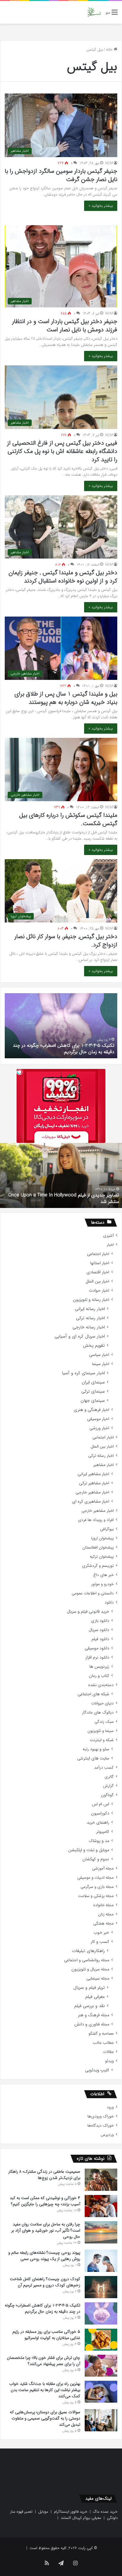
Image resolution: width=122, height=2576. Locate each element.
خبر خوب (101, 1933)
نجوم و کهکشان (96, 1859)
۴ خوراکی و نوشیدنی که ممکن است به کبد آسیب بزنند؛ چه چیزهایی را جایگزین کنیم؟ (45, 2201)
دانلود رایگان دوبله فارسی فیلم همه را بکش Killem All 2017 (62, 1202)
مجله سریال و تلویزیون (90, 1969)
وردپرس (107, 2135)
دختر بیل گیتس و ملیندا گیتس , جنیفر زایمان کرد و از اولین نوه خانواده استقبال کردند (63, 577)
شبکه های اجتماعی (93, 1694)
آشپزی (108, 1236)
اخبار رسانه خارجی (89, 1327)
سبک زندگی (104, 1722)
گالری (109, 1777)
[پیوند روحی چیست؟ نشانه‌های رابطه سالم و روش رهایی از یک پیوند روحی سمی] (101, 2261)
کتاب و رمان (99, 1676)
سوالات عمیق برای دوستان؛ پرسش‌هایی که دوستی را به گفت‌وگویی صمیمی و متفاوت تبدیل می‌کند (45, 2418)
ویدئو (109, 2061)
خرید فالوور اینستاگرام (71, 2512)
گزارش (108, 1786)
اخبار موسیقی (98, 1419)
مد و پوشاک (99, 1841)
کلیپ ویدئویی (97, 2070)
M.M (109, 163)
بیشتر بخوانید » (101, 206)
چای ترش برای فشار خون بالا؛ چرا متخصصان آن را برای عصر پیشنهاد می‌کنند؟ (44, 2361)
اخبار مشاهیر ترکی (94, 1483)
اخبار (110, 1245)
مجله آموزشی (103, 1868)
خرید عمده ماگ (105, 2512)
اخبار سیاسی (99, 1355)
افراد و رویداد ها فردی (96, 1520)
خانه (110, 50)
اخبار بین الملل (97, 1281)
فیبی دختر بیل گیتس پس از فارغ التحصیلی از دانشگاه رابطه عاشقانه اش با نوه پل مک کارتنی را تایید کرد (62, 451)
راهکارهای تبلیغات (88, 1951)
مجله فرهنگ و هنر (94, 2015)
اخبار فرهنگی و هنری (91, 1410)
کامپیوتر (103, 1832)
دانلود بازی (100, 1621)
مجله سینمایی (98, 1979)
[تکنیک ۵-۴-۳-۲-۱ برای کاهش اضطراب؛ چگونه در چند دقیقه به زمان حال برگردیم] (101, 2313)
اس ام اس (101, 1804)
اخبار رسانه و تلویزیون (91, 1300)
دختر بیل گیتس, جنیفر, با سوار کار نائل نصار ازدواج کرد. (66, 941)
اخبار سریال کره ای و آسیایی (80, 1337)
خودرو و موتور (102, 1584)
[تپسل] (20, 1072)
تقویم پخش (94, 1346)
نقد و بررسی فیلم (90, 2006)
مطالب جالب (103, 2043)
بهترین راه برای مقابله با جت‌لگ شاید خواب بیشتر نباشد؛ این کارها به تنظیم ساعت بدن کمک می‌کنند (45, 2390)
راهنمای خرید (98, 1823)
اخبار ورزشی (99, 1428)
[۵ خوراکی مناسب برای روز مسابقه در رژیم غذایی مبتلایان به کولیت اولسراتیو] (101, 2340)
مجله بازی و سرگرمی (97, 1887)
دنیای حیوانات (102, 1703)
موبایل (43, 2512)
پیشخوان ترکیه (102, 1557)
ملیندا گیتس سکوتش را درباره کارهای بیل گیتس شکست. (68, 819)
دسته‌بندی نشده (101, 1685)
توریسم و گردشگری (98, 1566)
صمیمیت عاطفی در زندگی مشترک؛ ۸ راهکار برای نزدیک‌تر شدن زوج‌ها (44, 2175)
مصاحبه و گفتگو (101, 2034)
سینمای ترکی (93, 1392)
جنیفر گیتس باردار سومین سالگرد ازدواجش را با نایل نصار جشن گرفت (61, 175)
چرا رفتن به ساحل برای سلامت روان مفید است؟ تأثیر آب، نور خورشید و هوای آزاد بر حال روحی (46, 2230)
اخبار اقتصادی (98, 1272)
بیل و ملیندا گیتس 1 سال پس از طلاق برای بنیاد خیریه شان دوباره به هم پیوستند (66, 698)
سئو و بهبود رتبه (96, 1749)
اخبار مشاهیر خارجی (92, 1492)
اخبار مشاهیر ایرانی (93, 1474)
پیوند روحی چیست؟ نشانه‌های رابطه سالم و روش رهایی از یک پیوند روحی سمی (44, 2256)
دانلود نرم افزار (97, 1658)
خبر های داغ (103, 1575)
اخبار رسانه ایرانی (90, 1309)
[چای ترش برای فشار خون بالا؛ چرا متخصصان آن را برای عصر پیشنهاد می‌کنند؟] (101, 2366)
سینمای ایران (93, 1382)
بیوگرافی (107, 1529)
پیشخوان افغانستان (98, 1547)
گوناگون (107, 1795)
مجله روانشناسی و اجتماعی (87, 1960)
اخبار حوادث (99, 1291)
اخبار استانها (100, 1263)
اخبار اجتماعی (98, 1254)
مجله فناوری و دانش (92, 2024)
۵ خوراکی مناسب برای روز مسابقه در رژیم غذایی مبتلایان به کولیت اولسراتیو (69, 1049)
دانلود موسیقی (97, 1648)
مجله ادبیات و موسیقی (95, 1878)
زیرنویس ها (99, 1667)
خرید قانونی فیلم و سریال (88, 1612)
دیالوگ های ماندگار (98, 1713)
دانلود (109, 1602)
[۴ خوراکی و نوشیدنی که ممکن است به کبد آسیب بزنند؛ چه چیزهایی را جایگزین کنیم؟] (101, 2206)
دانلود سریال (99, 1630)
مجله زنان (106, 1914)
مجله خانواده (103, 1905)
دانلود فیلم (100, 1639)
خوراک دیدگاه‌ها (101, 2126)
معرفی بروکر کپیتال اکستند (81, 2518)
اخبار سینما (101, 1364)
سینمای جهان (93, 1401)
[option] (61, 1026)
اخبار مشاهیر (103, 1465)
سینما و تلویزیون (101, 1731)
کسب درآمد (104, 1768)
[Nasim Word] (94, 12)
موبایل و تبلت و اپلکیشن (89, 1850)
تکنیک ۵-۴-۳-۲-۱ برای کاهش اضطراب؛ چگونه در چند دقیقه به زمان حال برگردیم (42, 2308)
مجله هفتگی (103, 1923)
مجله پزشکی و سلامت (96, 1896)
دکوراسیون (100, 1813)
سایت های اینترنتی (93, 1758)
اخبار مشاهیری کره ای (91, 1502)
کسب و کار (100, 1942)
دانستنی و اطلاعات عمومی (93, 1593)
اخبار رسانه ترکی (90, 1318)
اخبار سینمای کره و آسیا (83, 1373)
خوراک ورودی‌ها (101, 2116)
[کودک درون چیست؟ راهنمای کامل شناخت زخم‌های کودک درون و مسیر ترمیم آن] (101, 2287)
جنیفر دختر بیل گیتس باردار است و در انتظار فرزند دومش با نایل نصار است (65, 326)
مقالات (108, 2052)
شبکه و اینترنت (102, 1740)
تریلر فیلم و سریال (89, 1988)
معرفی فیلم (95, 1997)
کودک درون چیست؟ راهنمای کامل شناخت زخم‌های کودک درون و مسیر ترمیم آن (45, 2282)
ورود (110, 2107)
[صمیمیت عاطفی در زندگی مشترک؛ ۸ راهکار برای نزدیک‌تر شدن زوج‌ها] (101, 2180)
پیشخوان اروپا (102, 1538)
